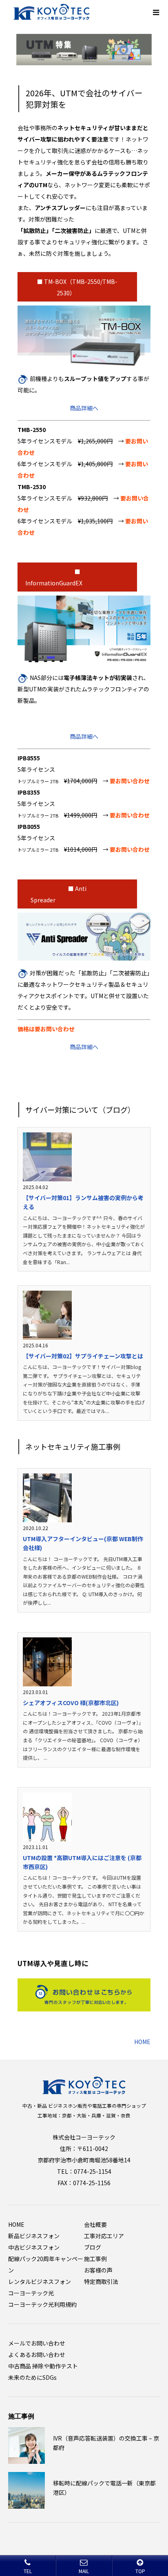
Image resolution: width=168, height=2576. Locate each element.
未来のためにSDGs (32, 2377)
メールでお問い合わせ (37, 2343)
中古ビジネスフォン (34, 2247)
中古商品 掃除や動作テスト (43, 2366)
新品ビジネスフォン (34, 2236)
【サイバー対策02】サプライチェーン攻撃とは (83, 1356)
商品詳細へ (84, 408)
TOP (140, 2571)
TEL (28, 2571)
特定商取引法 (101, 2281)
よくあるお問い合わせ (37, 2355)
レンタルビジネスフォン (40, 2281)
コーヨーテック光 (31, 2293)
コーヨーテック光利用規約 (42, 2304)
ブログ (93, 2247)
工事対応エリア (104, 2236)
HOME (142, 2042)
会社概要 (95, 2224)
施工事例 (95, 2259)
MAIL (84, 2571)
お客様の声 (98, 2270)
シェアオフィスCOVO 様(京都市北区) (71, 1703)
